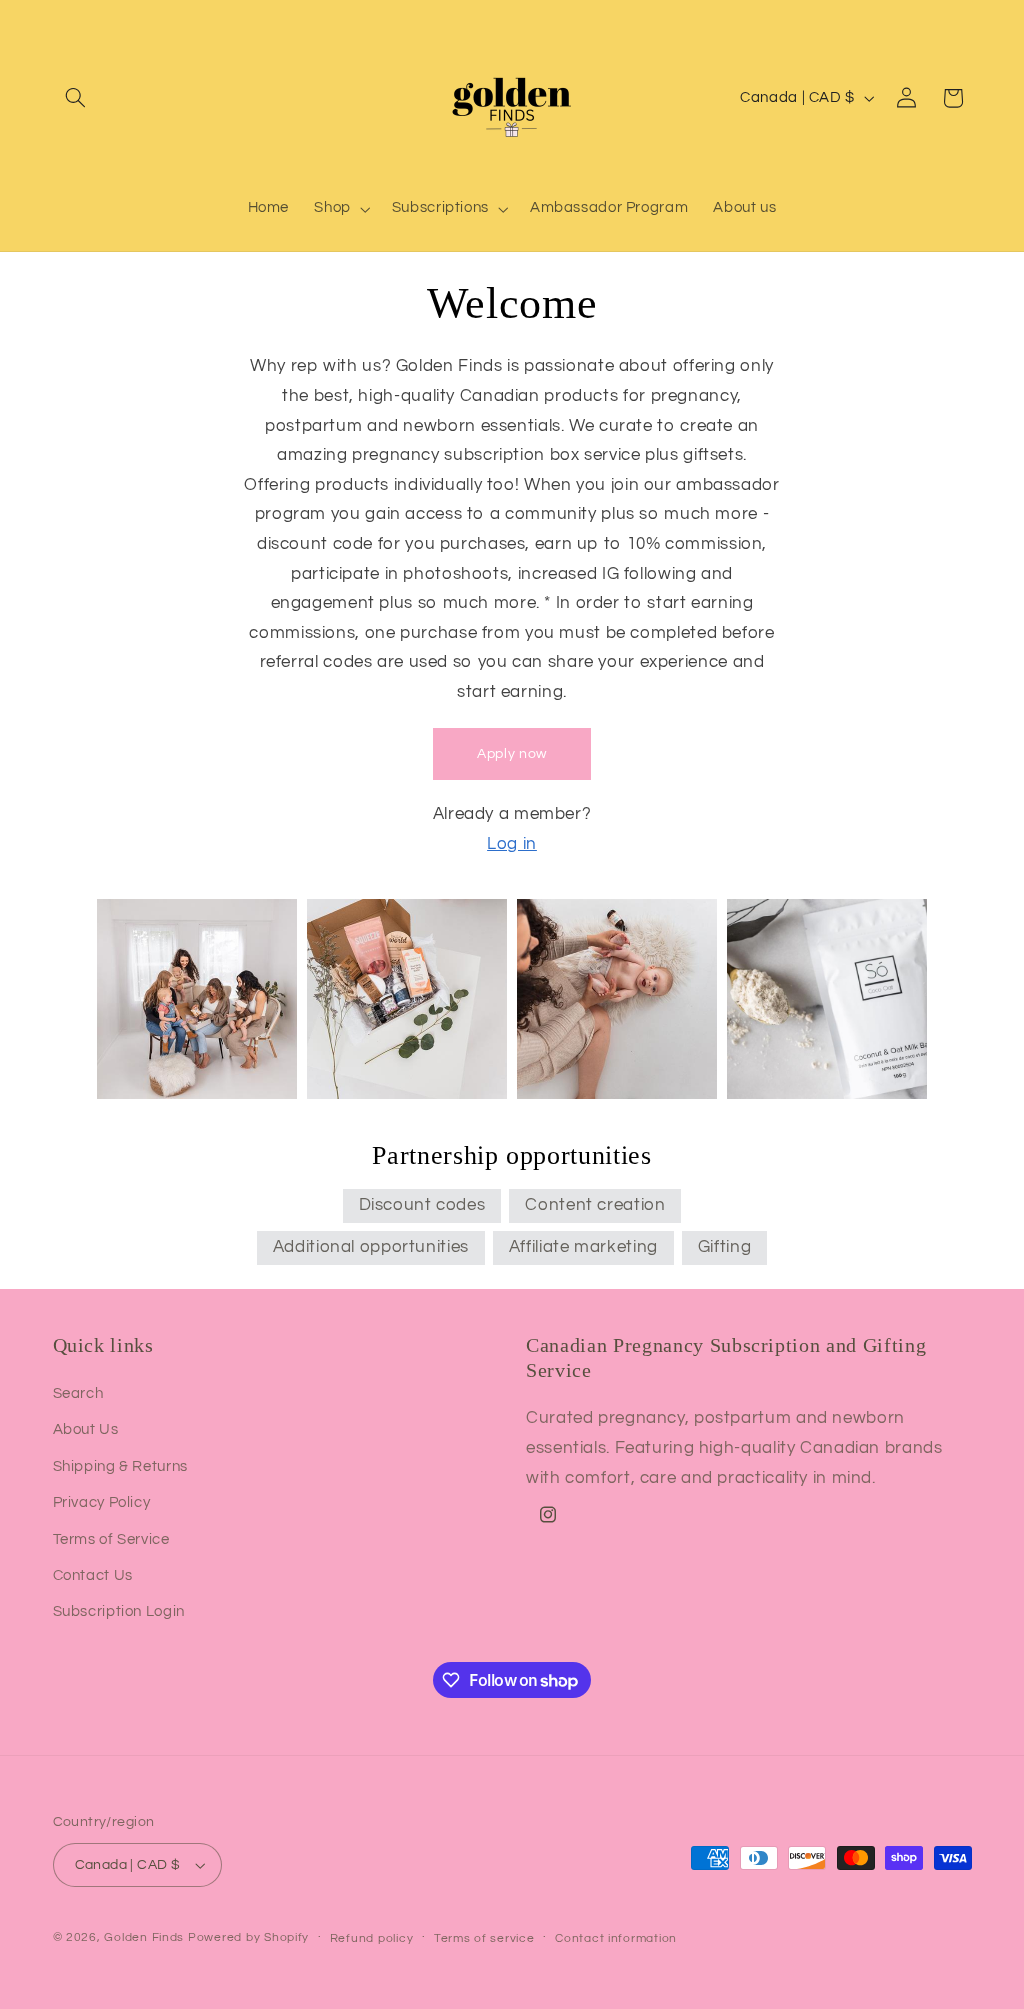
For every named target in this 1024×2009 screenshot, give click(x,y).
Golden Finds (144, 1937)
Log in (512, 844)
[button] (76, 98)
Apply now (512, 754)
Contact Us (93, 1575)
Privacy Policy (102, 1502)
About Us (86, 1429)
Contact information (616, 1938)
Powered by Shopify (248, 1937)
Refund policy (372, 1938)
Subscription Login (119, 1611)
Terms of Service (111, 1539)
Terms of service (484, 1938)
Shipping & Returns (120, 1466)
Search (78, 1393)
